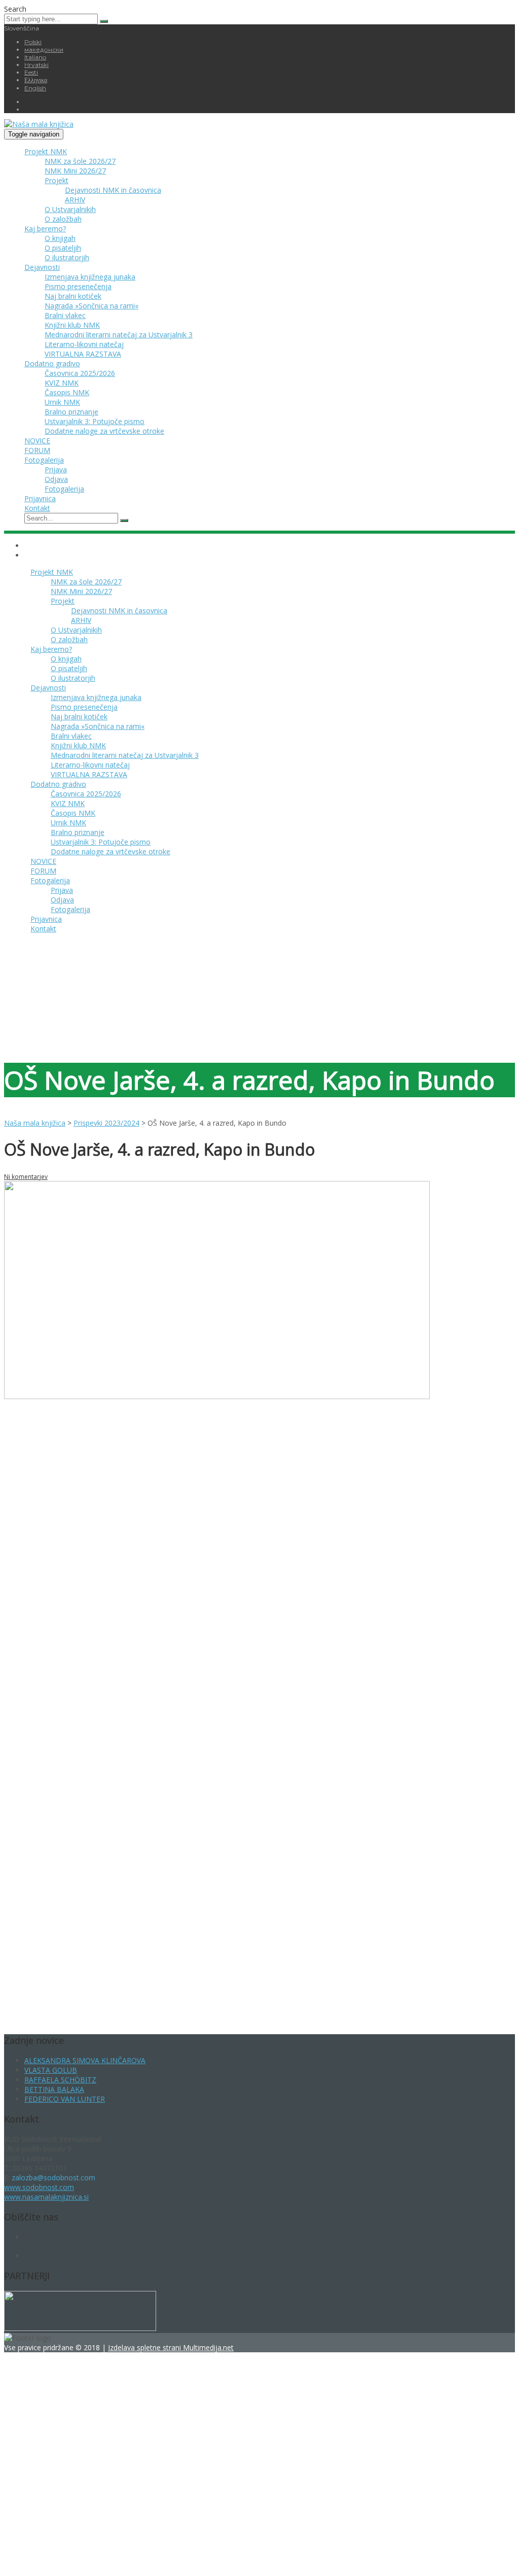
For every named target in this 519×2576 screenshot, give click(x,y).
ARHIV (75, 200)
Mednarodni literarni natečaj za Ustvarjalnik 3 (119, 335)
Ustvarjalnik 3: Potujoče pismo (95, 421)
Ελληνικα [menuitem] (36, 80)
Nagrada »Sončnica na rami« (91, 306)
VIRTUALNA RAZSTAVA (83, 354)
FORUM (37, 450)
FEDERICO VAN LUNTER (65, 2099)
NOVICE (37, 441)
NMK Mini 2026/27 (75, 171)
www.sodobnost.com (39, 2187)
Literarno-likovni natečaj (84, 344)
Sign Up (61, 2557)
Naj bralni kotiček (73, 296)
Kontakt (37, 508)
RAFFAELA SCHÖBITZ (60, 2080)
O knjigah (60, 238)
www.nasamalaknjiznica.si (46, 2197)
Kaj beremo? (45, 229)
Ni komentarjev (26, 1177)
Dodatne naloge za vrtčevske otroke (104, 431)
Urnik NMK (62, 402)
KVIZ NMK (62, 383)
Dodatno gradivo (52, 363)
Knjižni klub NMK (72, 325)
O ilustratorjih (67, 257)
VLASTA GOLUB (51, 2070)
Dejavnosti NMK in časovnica (113, 190)
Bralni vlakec (65, 315)
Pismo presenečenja (78, 286)
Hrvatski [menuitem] (36, 65)
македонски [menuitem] (44, 49)
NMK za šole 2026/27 (80, 161)
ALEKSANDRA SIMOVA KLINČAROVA (85, 2060)
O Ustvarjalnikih (70, 209)
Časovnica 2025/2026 (80, 373)
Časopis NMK (67, 392)
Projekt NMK (46, 151)
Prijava (56, 469)
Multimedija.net (208, 2347)
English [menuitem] (35, 88)
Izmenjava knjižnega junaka (90, 277)
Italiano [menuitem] (35, 57)
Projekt (57, 180)
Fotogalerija (44, 460)
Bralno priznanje (71, 412)
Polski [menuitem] (33, 42)
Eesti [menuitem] (31, 72)
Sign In (85, 2557)
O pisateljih (63, 248)
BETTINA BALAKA (54, 2089)
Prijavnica (40, 498)
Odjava (56, 479)
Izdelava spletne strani (145, 2347)
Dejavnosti (42, 267)
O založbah (63, 219)
